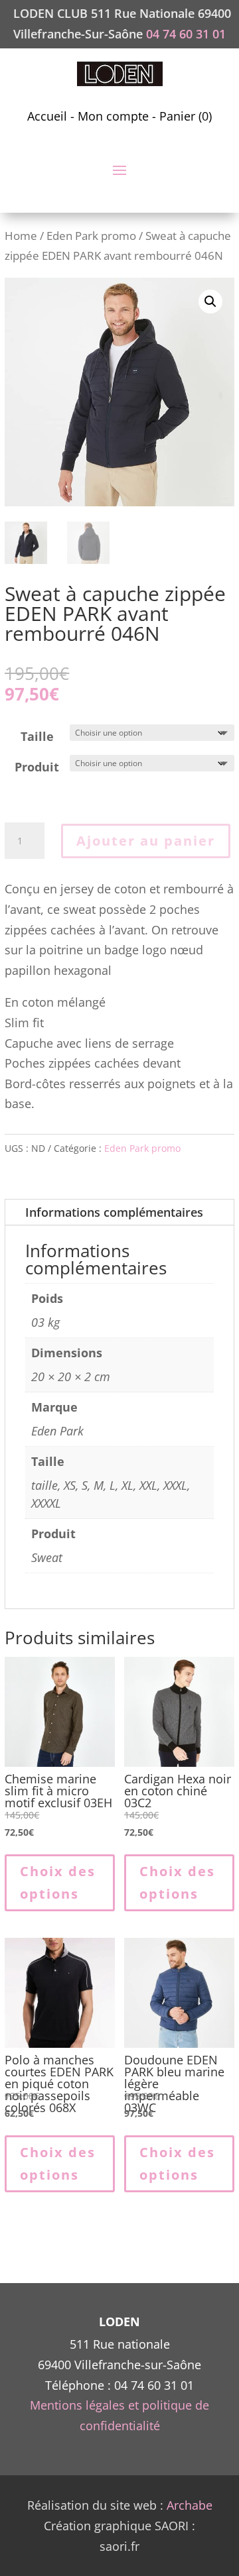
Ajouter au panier (146, 841)
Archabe (190, 2505)
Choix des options (58, 1882)
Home (21, 236)
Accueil (47, 116)
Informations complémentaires (114, 1212)
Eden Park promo (91, 236)
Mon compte (113, 116)
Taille (37, 736)
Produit (37, 767)
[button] (210, 302)
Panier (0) (186, 116)
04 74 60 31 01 (186, 34)
